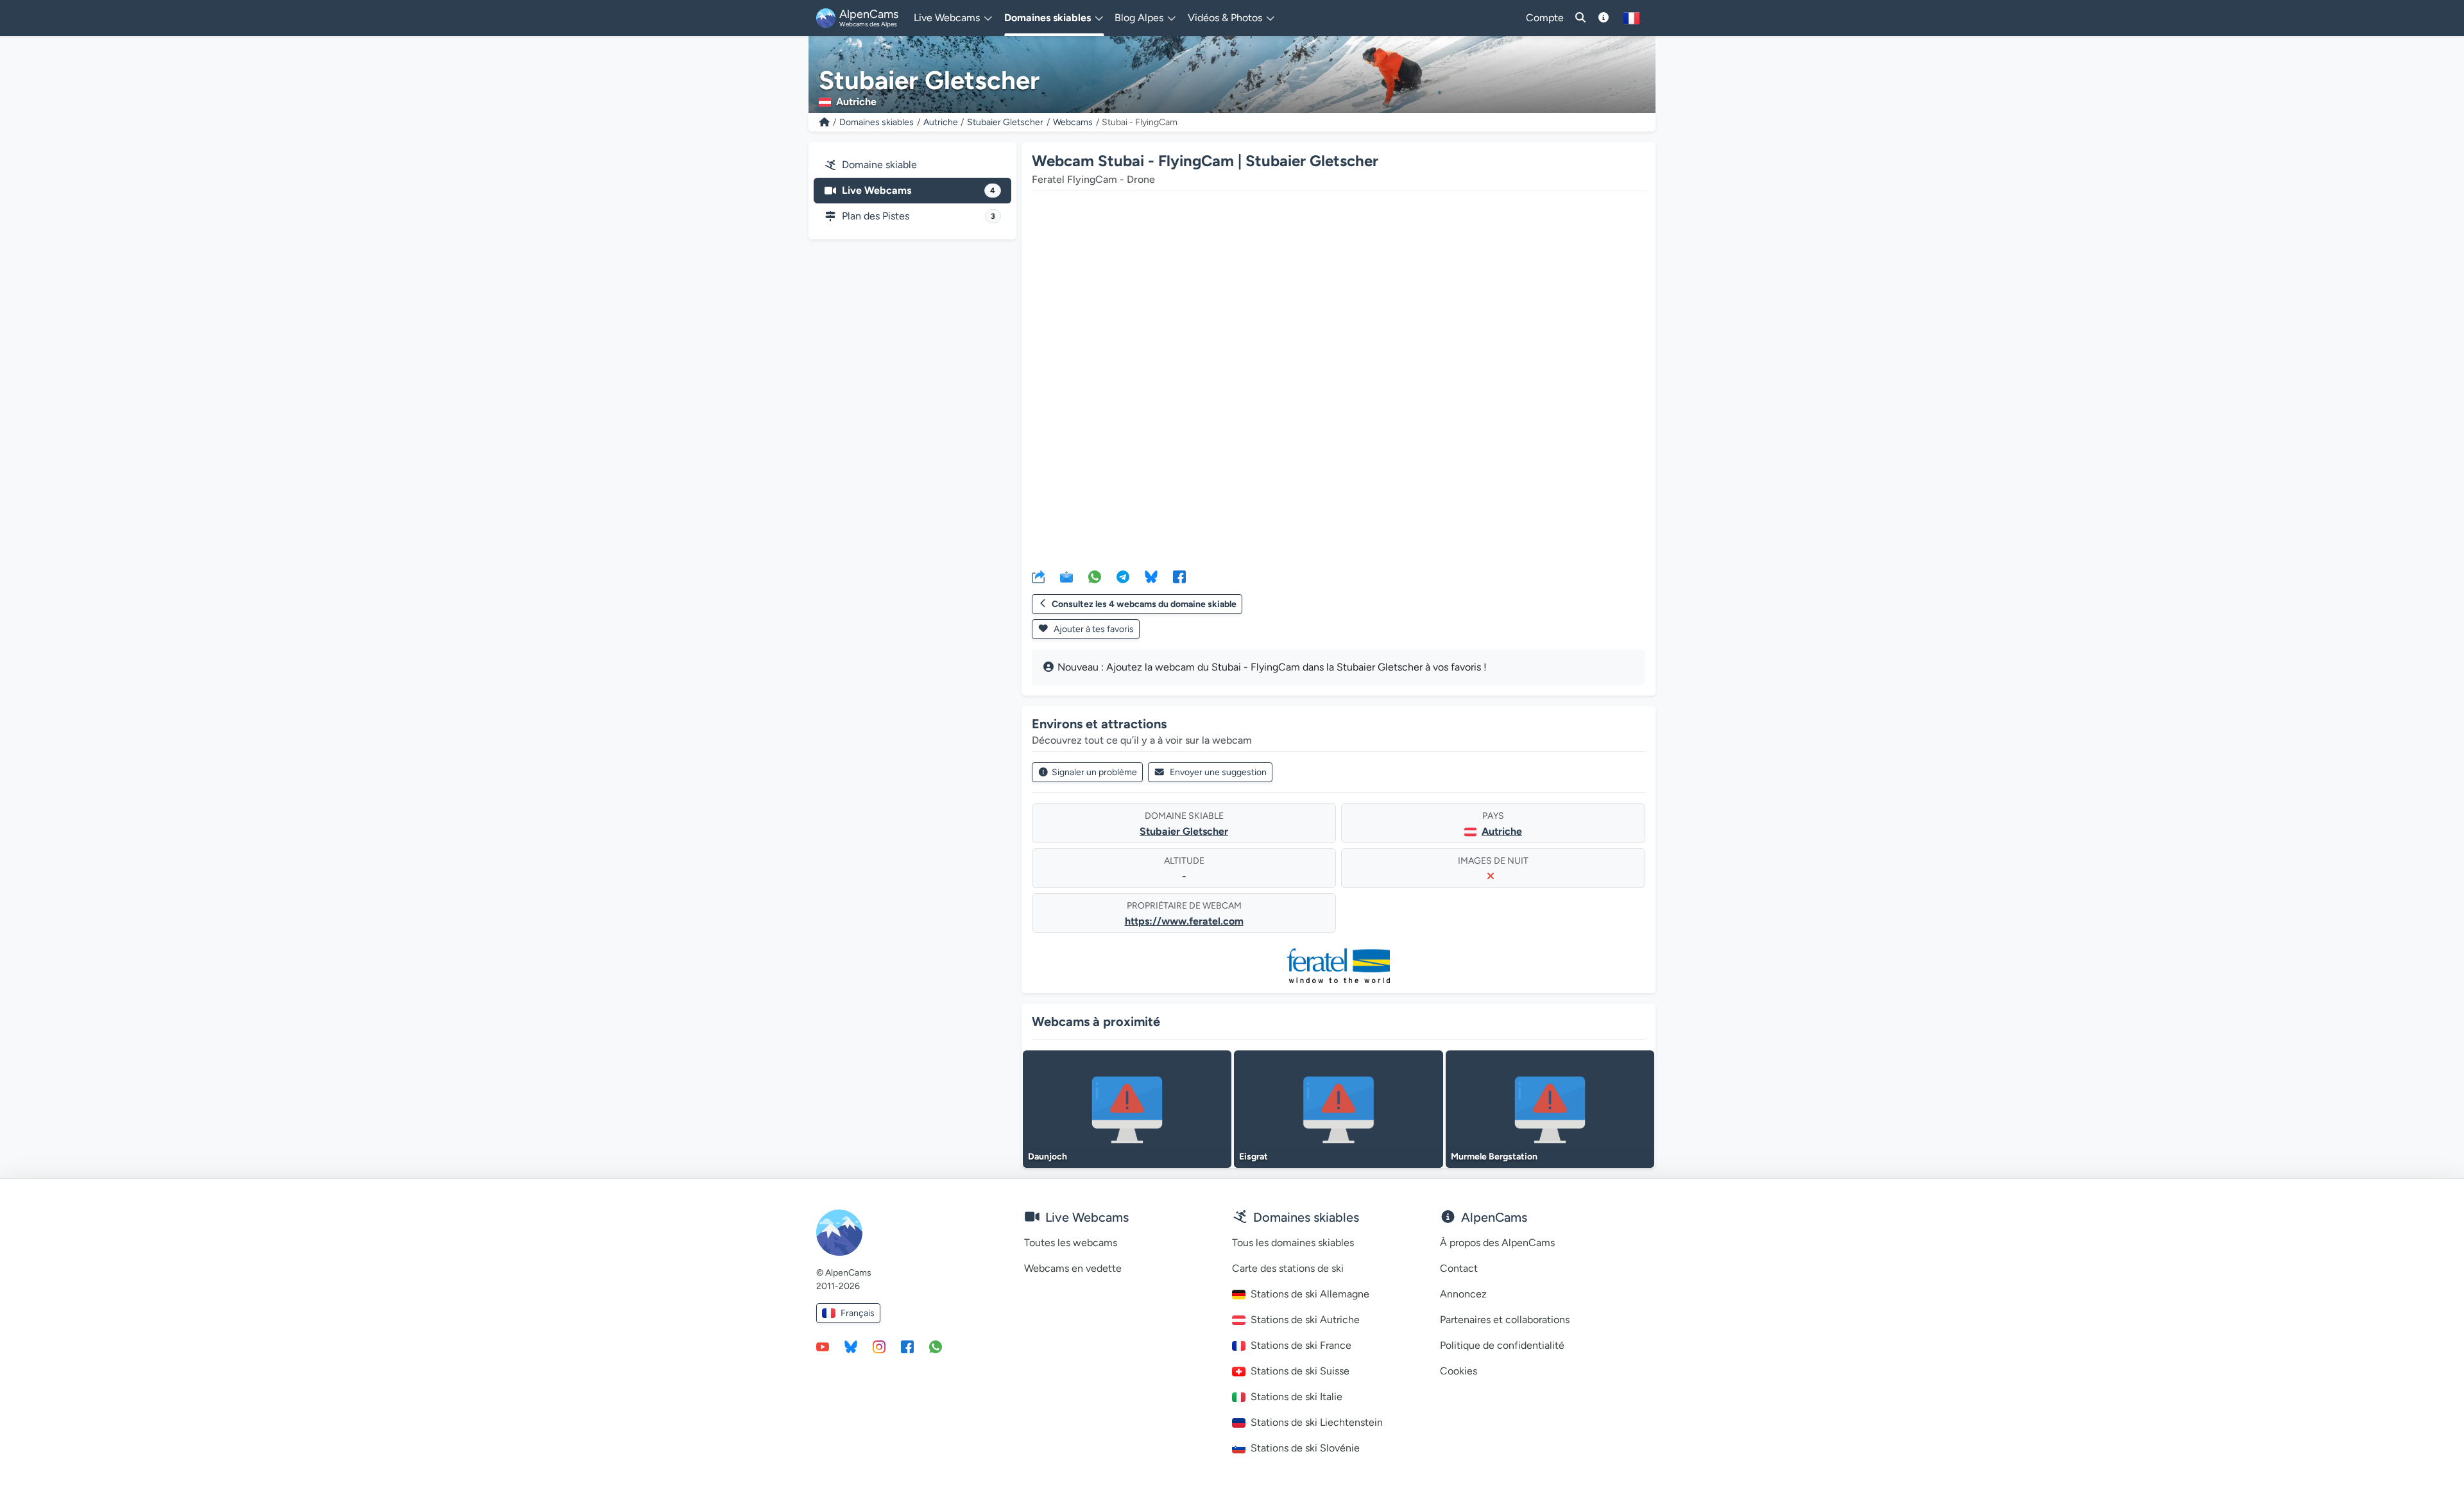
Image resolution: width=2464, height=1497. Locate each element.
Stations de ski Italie (1296, 1397)
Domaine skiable (879, 165)
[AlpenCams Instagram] (879, 1346)
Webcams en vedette (1073, 1268)
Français (858, 1313)
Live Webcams (919, 190)
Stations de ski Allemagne (1310, 1294)
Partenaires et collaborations (1505, 1320)
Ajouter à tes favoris (1093, 629)
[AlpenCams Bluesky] (851, 1346)
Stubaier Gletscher (1005, 122)
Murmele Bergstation (1494, 1157)
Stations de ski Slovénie (1305, 1448)
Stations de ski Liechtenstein (1317, 1422)
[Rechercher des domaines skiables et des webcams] (1580, 18)
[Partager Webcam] (1038, 576)
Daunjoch (1048, 1157)
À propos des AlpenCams (1497, 1243)
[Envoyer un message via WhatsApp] (936, 1346)
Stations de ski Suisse (1300, 1371)
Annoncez (1463, 1294)
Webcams (1073, 122)
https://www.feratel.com (1184, 921)
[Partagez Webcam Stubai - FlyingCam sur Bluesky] (1151, 576)
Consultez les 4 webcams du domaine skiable (1144, 604)
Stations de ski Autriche (1305, 1320)
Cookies (1459, 1371)
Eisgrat (1253, 1157)
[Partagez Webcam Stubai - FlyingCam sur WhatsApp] (1095, 576)
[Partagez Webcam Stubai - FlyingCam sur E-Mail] (1066, 576)
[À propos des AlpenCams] (1604, 18)
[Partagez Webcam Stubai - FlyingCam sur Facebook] (1179, 576)
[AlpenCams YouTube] (823, 1346)
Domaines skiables (877, 122)
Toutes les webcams (1071, 1243)
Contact (1459, 1268)
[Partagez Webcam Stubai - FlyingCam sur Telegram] (1123, 576)
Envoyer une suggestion (1218, 772)
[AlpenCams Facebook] (907, 1346)
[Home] (825, 122)
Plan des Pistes (919, 216)
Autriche (941, 122)
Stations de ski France (1301, 1345)
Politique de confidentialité (1502, 1345)
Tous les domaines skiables (1293, 1243)
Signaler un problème (1094, 772)
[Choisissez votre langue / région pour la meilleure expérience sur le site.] (1631, 18)
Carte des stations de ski (1288, 1268)
